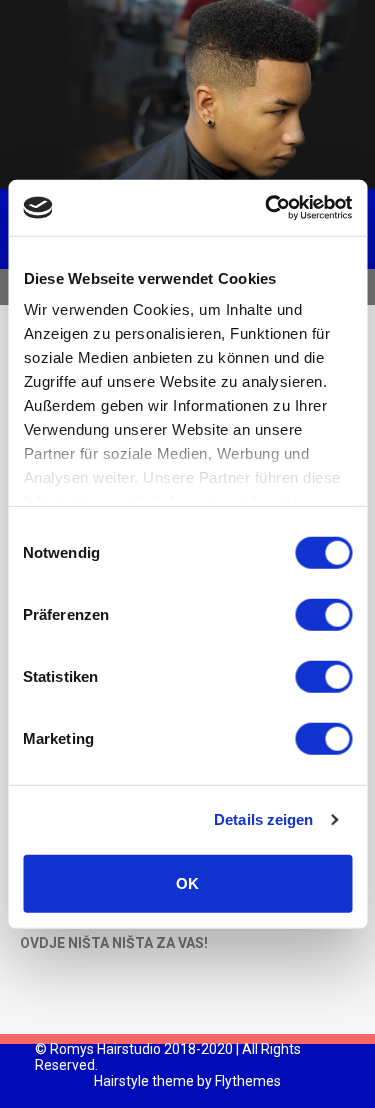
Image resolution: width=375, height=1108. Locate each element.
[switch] (323, 614)
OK (187, 882)
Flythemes (246, 1081)
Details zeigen (263, 819)
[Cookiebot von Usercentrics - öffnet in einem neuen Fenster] (267, 208)
